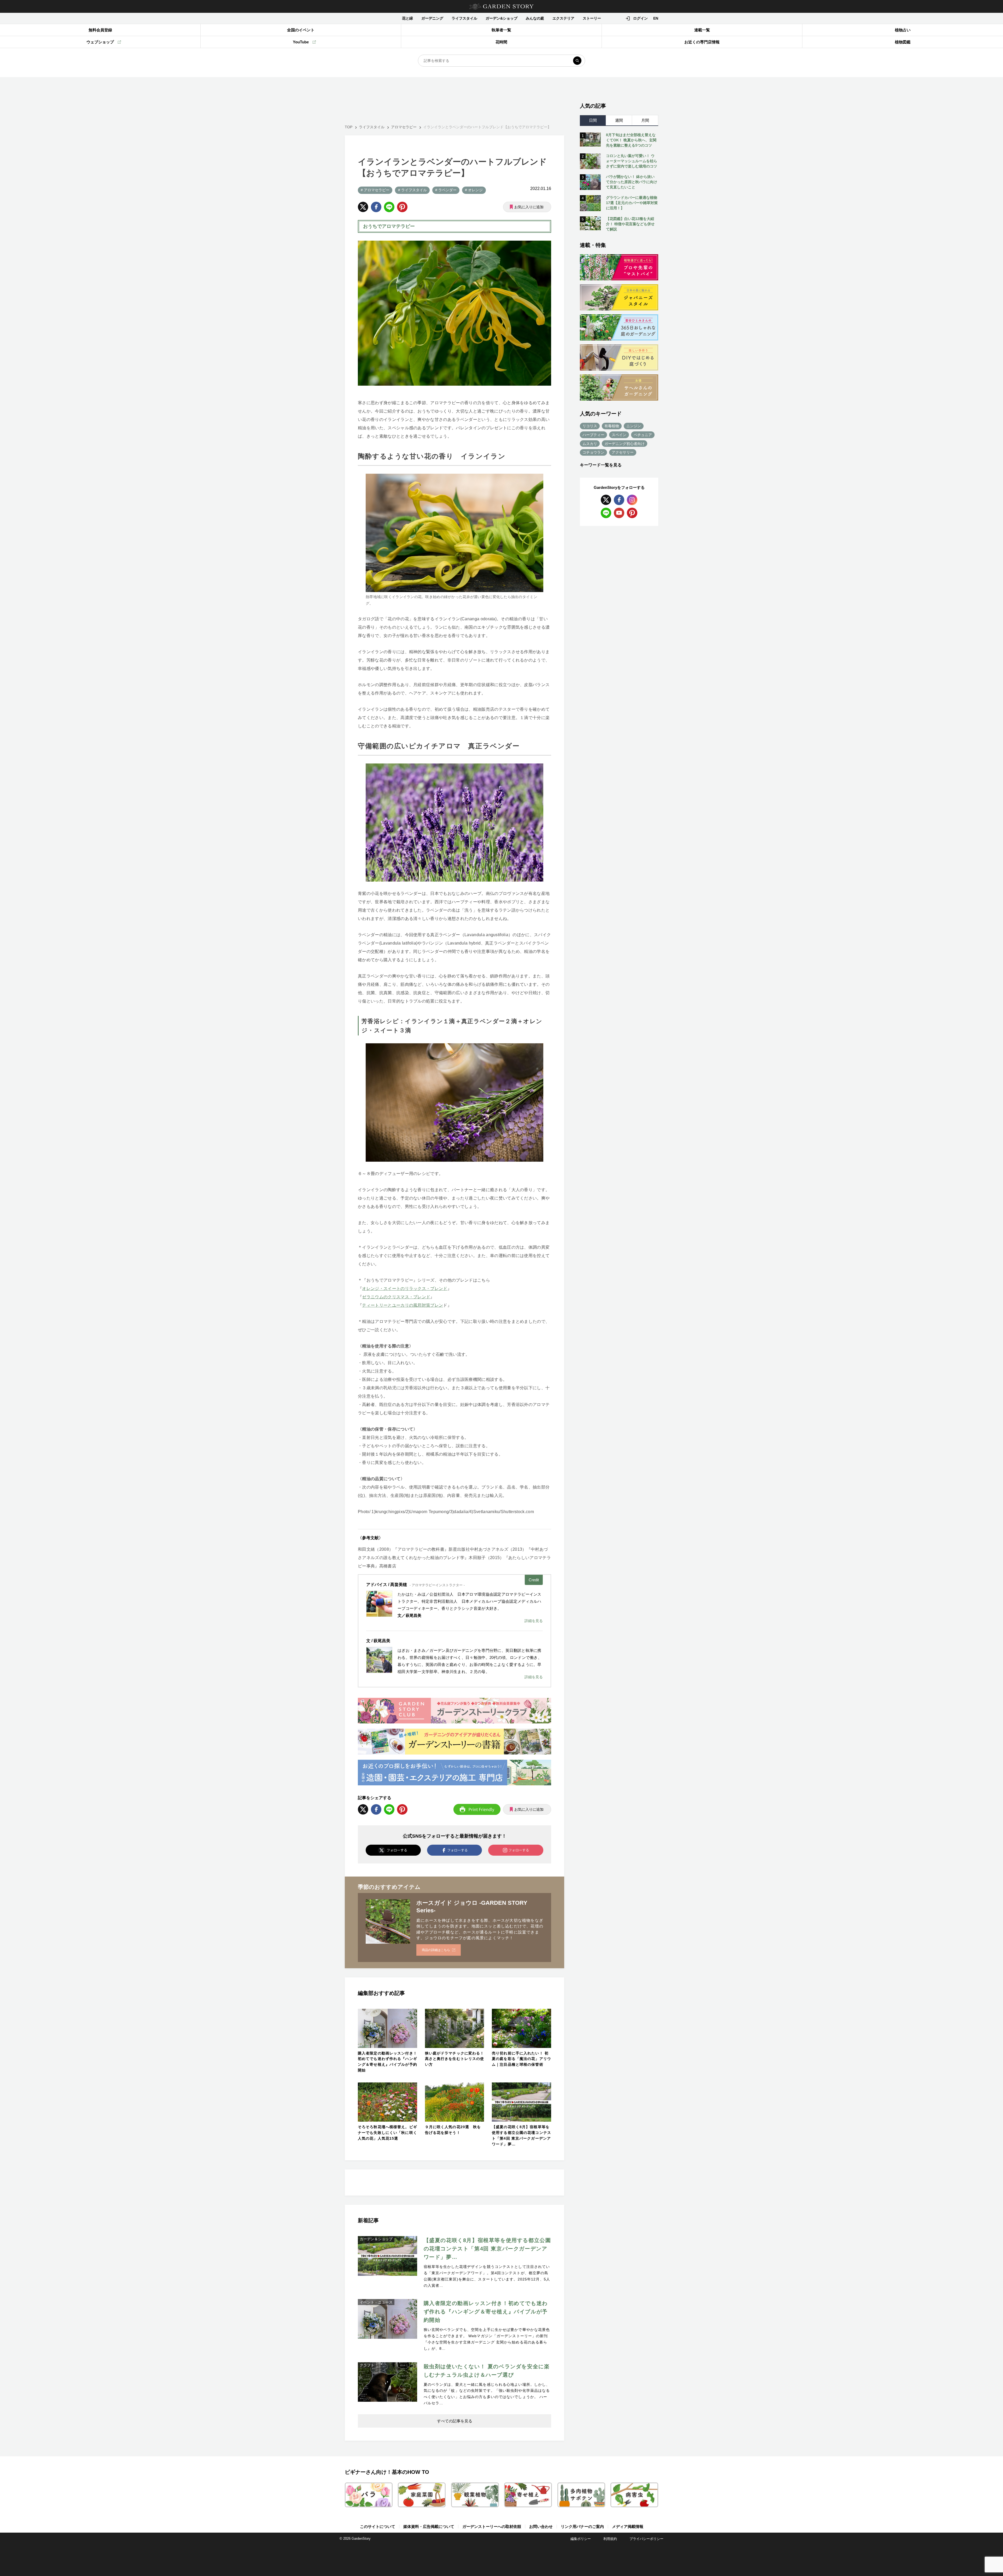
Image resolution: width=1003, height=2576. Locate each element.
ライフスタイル (464, 18)
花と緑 (407, 18)
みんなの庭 (535, 18)
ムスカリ (590, 444)
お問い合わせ (541, 2526)
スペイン (619, 435)
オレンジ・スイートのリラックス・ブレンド (405, 1289)
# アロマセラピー (375, 190)
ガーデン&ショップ (501, 18)
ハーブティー (593, 435)
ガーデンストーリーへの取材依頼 (492, 2526)
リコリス (590, 426)
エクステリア (563, 18)
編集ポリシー (581, 2539)
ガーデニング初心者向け (625, 444)
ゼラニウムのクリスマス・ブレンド (396, 1297)
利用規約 (610, 2539)
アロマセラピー (404, 127)
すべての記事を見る (455, 2421)
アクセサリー (623, 452)
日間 (593, 120)
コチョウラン (593, 452)
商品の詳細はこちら (436, 1950)
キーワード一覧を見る (601, 465)
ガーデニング (432, 18)
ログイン (640, 18)
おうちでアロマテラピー (389, 226)
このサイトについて (378, 2526)
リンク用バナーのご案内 (582, 2526)
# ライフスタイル (412, 190)
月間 (645, 120)
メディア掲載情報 (628, 2526)
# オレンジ (474, 190)
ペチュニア (643, 435)
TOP (349, 127)
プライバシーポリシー (646, 2539)
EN (656, 18)
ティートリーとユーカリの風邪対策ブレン (403, 1305)
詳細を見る (534, 1621)
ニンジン (634, 426)
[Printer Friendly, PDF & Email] (477, 1809)
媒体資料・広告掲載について (429, 2526)
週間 (619, 120)
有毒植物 (612, 426)
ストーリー (592, 18)
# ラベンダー (446, 190)
